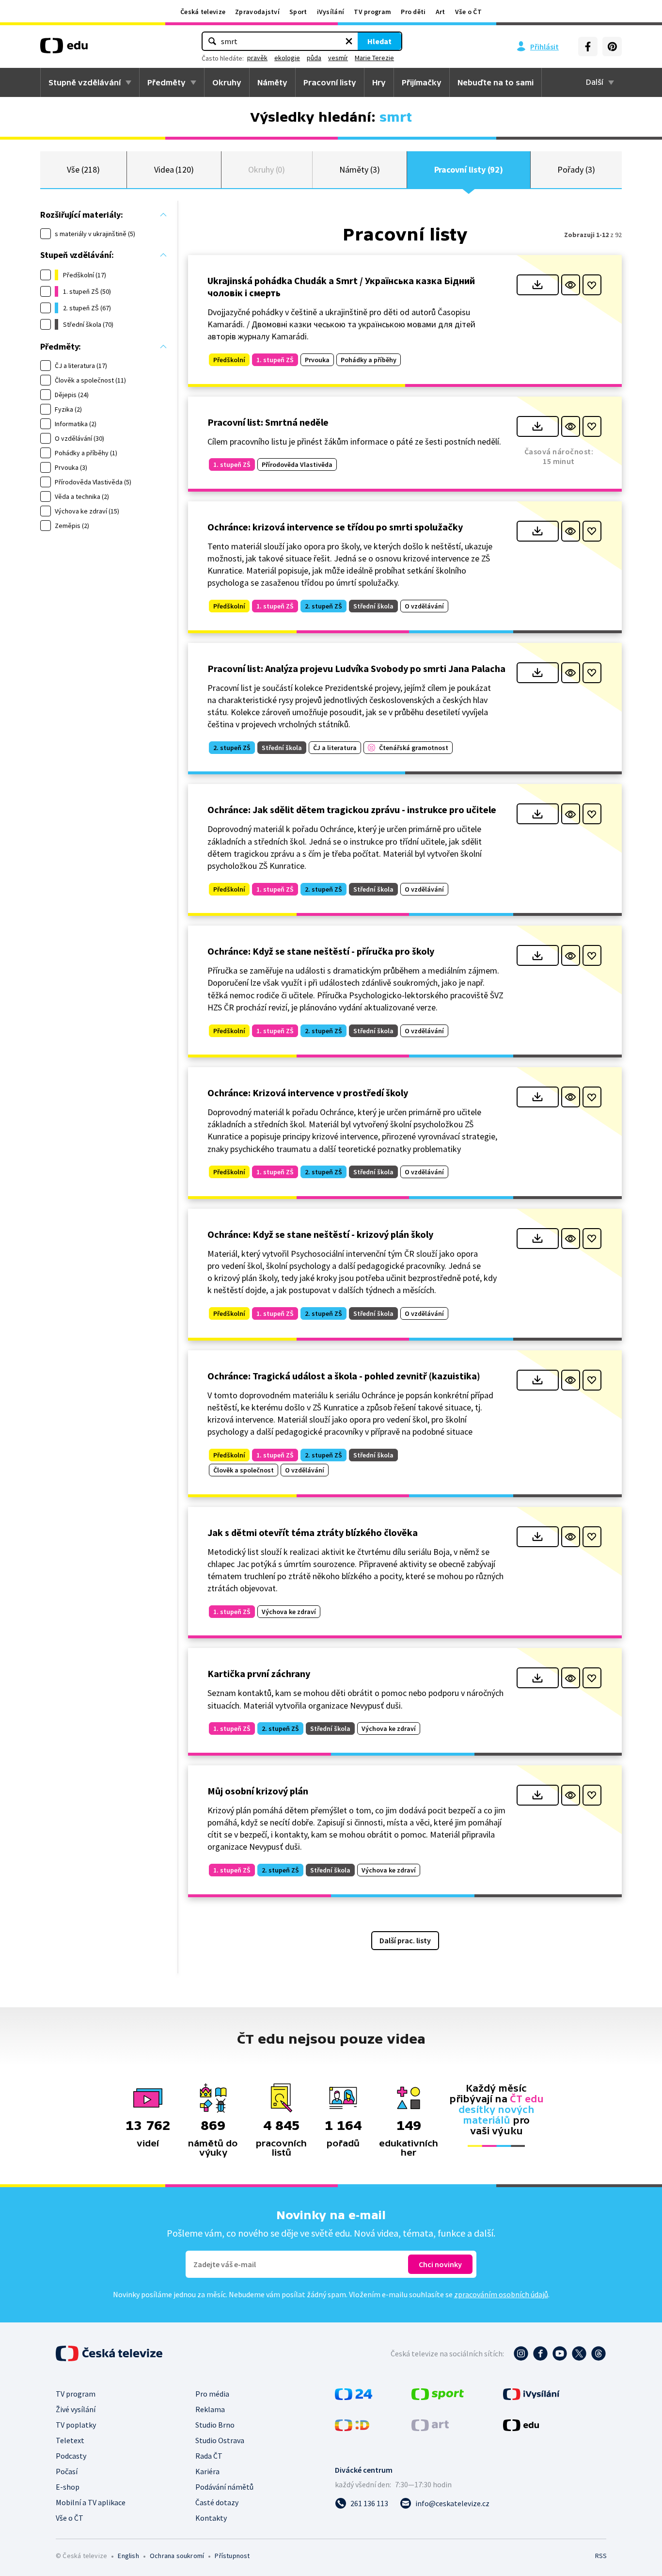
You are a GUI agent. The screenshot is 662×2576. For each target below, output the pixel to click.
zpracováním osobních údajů (501, 2294)
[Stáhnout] (538, 285)
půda (314, 58)
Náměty (272, 82)
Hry (379, 82)
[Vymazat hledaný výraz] (349, 41)
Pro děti (413, 12)
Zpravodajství (257, 12)
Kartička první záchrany (259, 1673)
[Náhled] (571, 285)
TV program (372, 12)
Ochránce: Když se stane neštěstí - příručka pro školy (321, 951)
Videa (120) (174, 169)
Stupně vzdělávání (85, 82)
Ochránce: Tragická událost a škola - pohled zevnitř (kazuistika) (344, 1376)
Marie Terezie (374, 58)
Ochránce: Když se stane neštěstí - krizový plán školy (320, 1234)
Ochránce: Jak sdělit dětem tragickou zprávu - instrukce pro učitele (352, 809)
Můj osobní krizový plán (258, 1791)
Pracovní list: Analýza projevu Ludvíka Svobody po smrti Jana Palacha (356, 668)
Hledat (379, 41)
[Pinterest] (612, 47)
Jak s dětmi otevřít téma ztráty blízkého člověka (313, 1532)
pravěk (257, 58)
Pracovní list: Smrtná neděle (268, 422)
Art (441, 12)
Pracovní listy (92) (469, 169)
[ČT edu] (64, 49)
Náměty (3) (359, 169)
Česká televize (203, 12)
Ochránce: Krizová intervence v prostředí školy (308, 1093)
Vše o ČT (468, 12)
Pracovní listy (330, 82)
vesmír (338, 58)
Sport (298, 12)
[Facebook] (588, 47)
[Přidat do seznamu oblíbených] (592, 285)
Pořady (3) (576, 169)
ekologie (287, 58)
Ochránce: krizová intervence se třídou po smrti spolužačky (335, 527)
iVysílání (331, 12)
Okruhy (227, 82)
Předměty (166, 82)
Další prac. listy (405, 1940)
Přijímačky (422, 82)
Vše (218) (83, 169)
